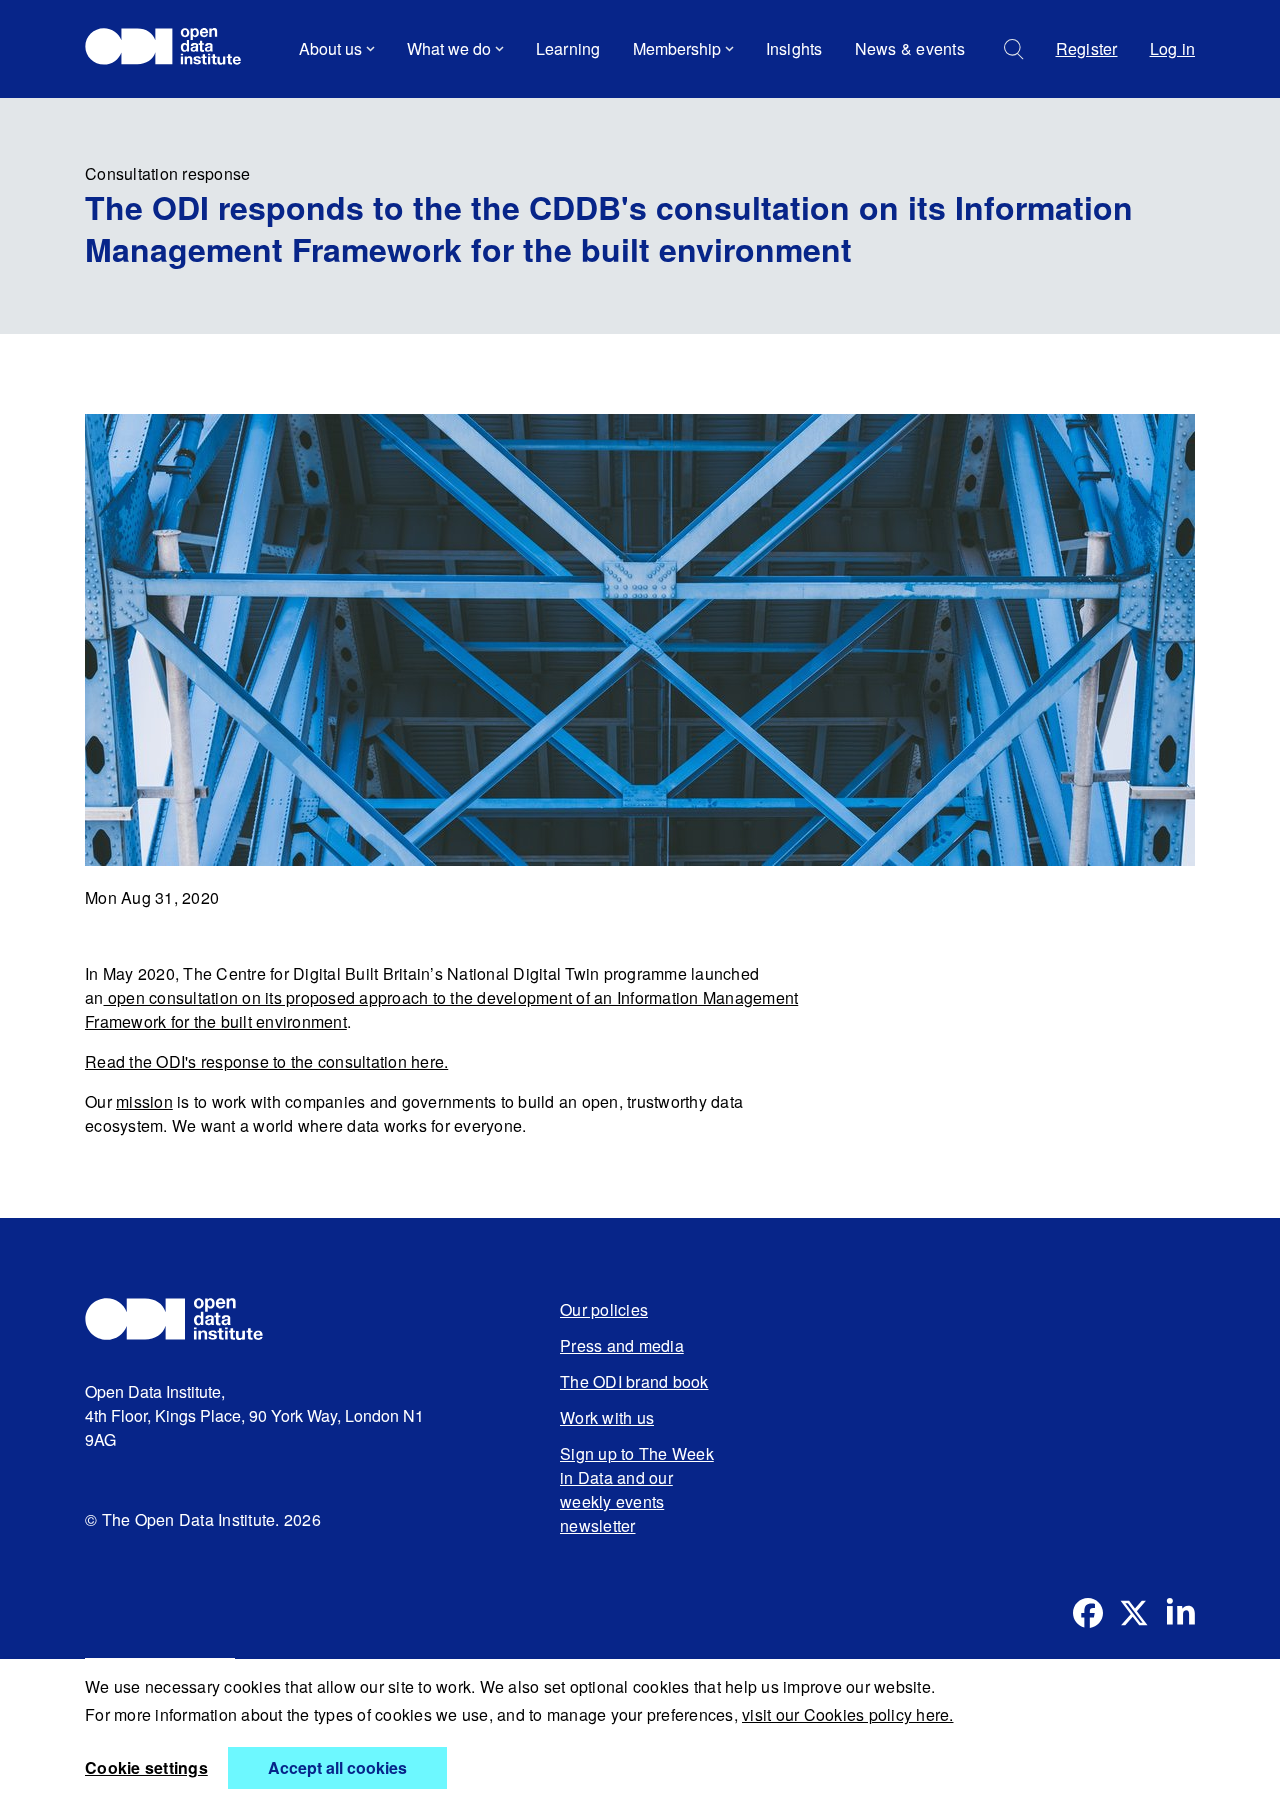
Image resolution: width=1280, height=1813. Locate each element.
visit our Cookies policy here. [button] (848, 1714)
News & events (910, 48)
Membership (677, 48)
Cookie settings (146, 1767)
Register (1087, 48)
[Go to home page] (172, 49)
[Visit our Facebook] (1088, 1613)
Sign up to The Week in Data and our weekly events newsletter (637, 1489)
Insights (794, 48)
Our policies (604, 1309)
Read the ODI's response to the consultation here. (266, 1061)
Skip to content (152, 104)
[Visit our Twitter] (1134, 1613)
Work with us (607, 1417)
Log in (1173, 48)
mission (144, 1101)
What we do (449, 48)
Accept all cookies (337, 1767)
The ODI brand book (634, 1381)
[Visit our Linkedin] (1180, 1613)
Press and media (622, 1345)
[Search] (1014, 49)
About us (330, 48)
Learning (568, 48)
